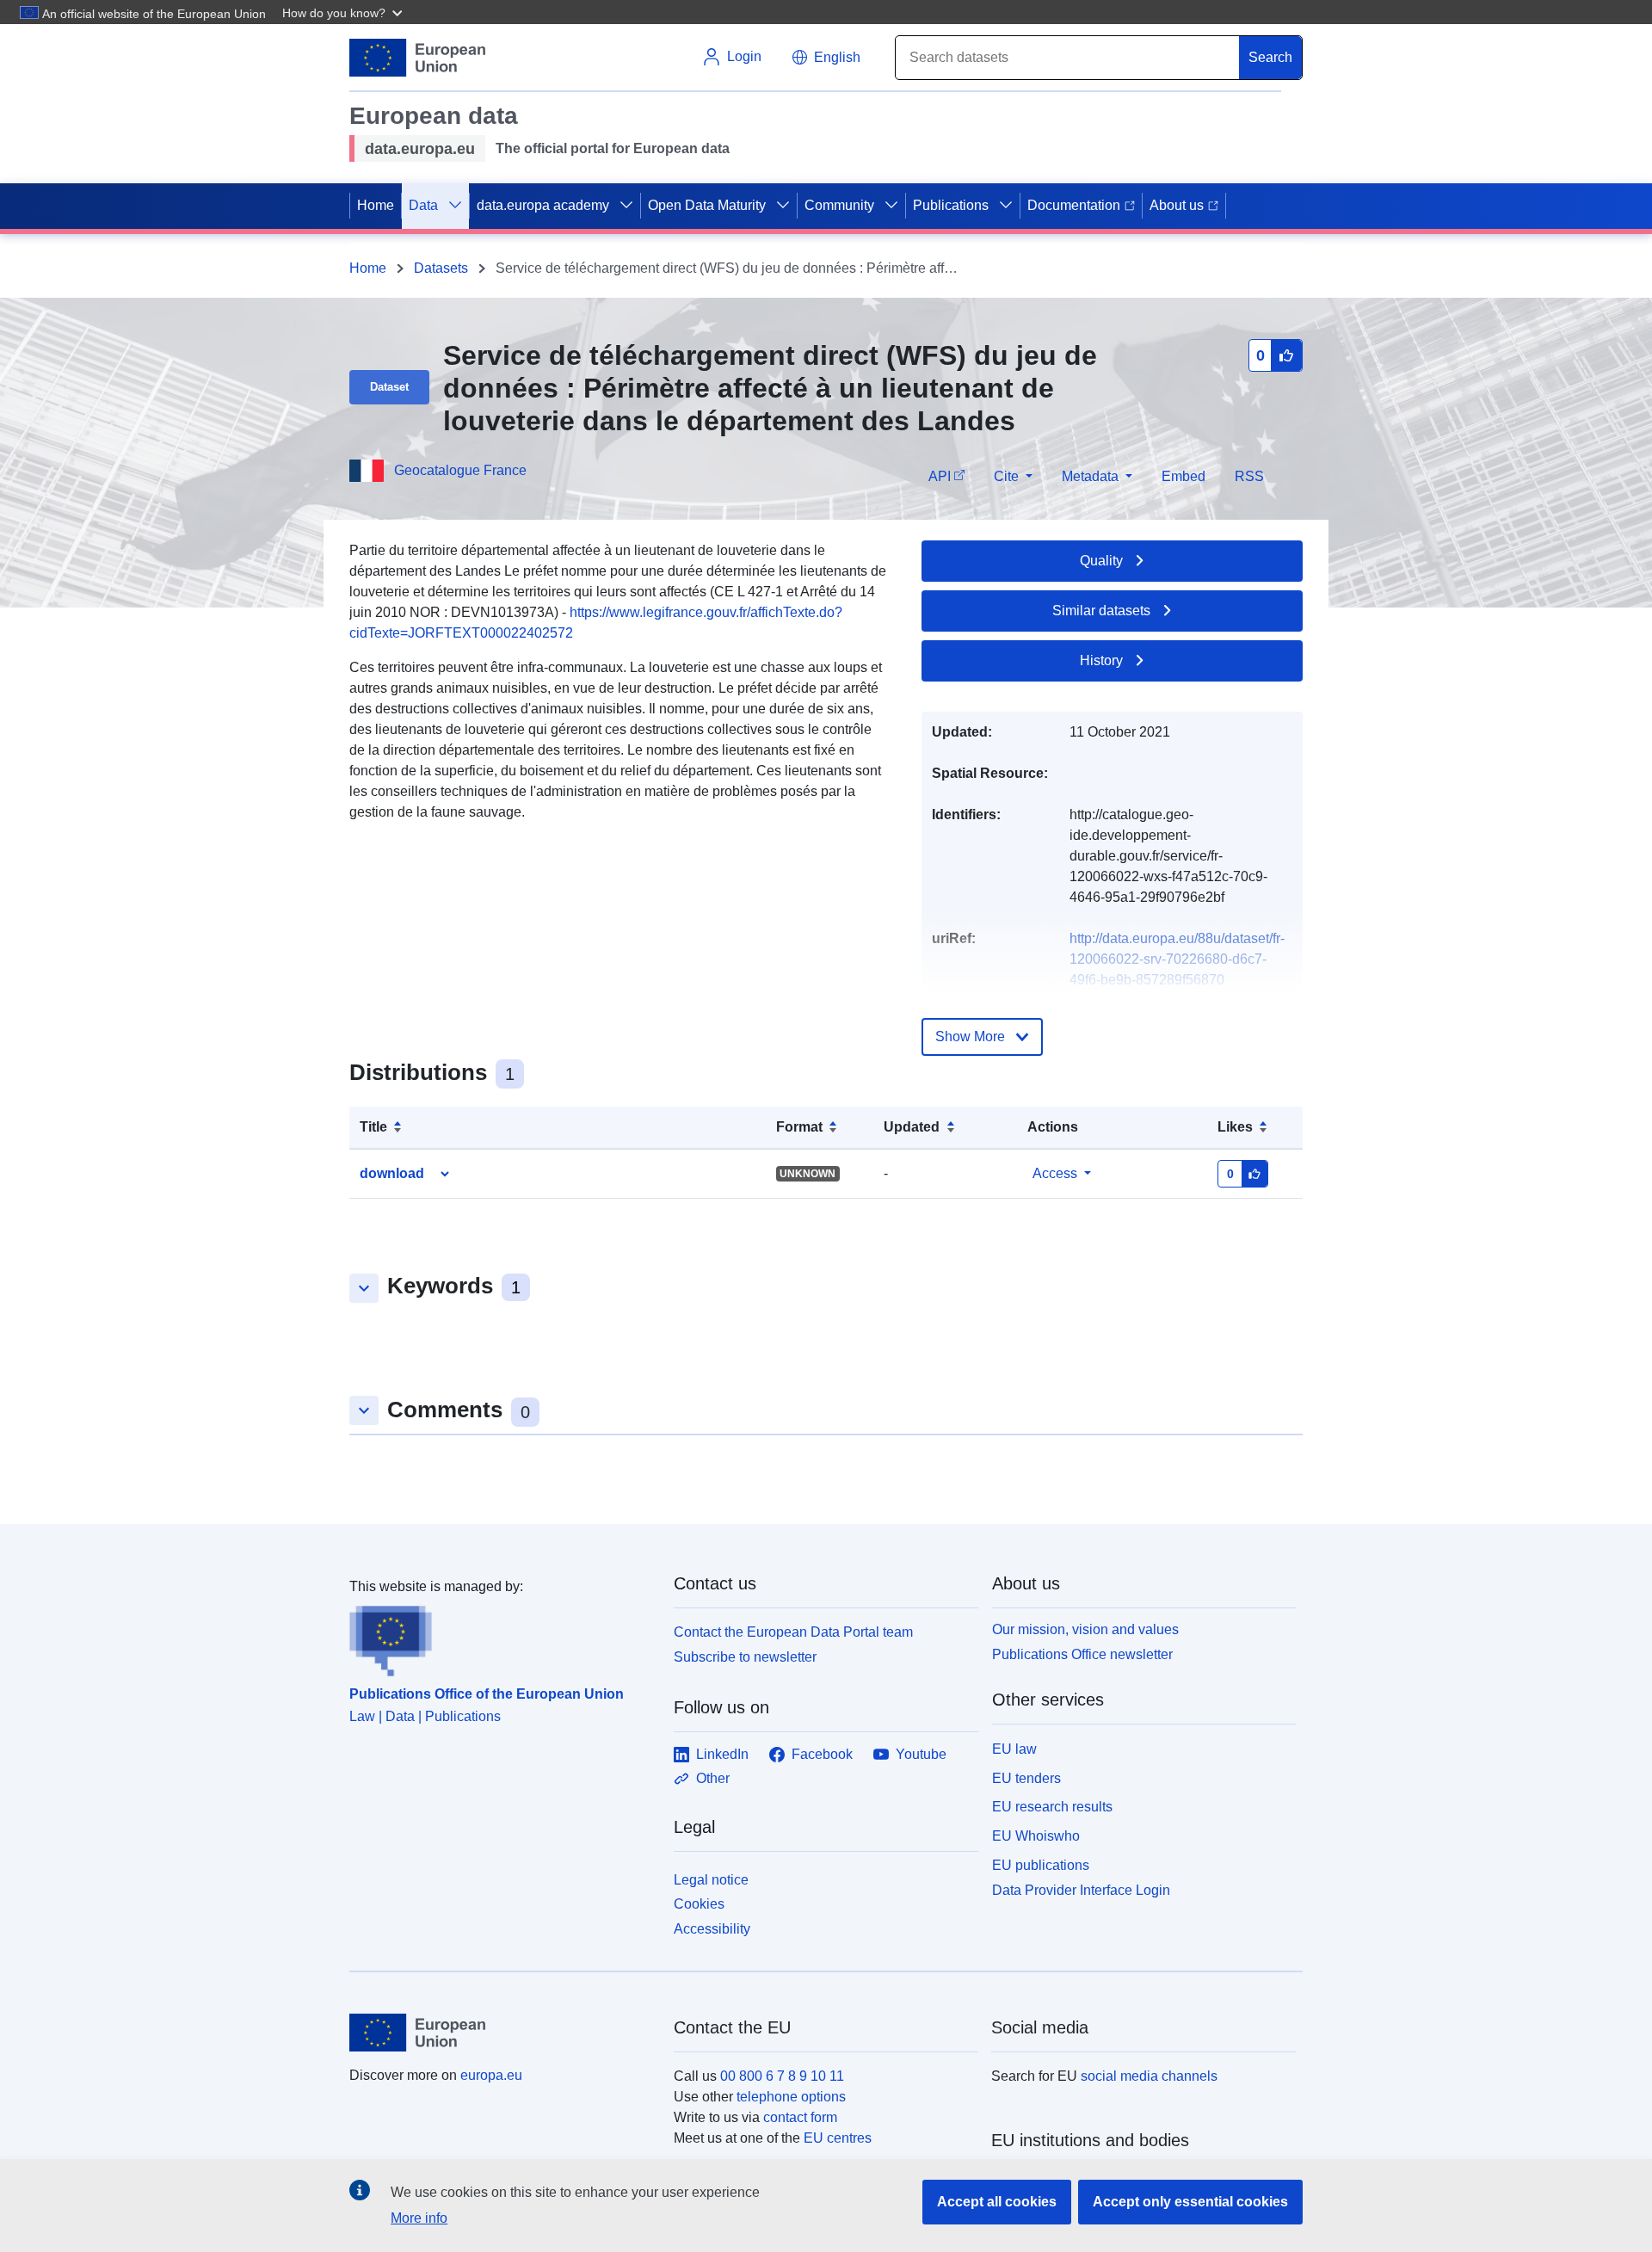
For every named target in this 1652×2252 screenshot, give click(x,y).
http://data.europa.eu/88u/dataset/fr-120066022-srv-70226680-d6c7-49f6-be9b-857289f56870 (1177, 959)
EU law (1014, 1749)
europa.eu (491, 2075)
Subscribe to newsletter (745, 1657)
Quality (1101, 561)
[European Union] (502, 2033)
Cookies (699, 1904)
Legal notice (711, 1880)
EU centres (838, 2138)
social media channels (1149, 2076)
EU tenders (1026, 1778)
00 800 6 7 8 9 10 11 (782, 2076)
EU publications (1041, 1865)
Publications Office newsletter (1082, 1654)
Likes (1235, 1127)
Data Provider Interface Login (1081, 1889)
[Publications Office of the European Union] (501, 1637)
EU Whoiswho (1036, 1836)
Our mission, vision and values (1085, 1629)
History (1101, 660)
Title (373, 1127)
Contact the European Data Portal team (793, 1632)
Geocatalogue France (460, 470)
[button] (344, 12)
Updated (912, 1127)
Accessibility (712, 1929)
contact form (800, 2117)
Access (1055, 1173)
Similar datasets (1101, 611)
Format (799, 1127)
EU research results (1052, 1807)
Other (713, 1778)
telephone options (791, 2097)
